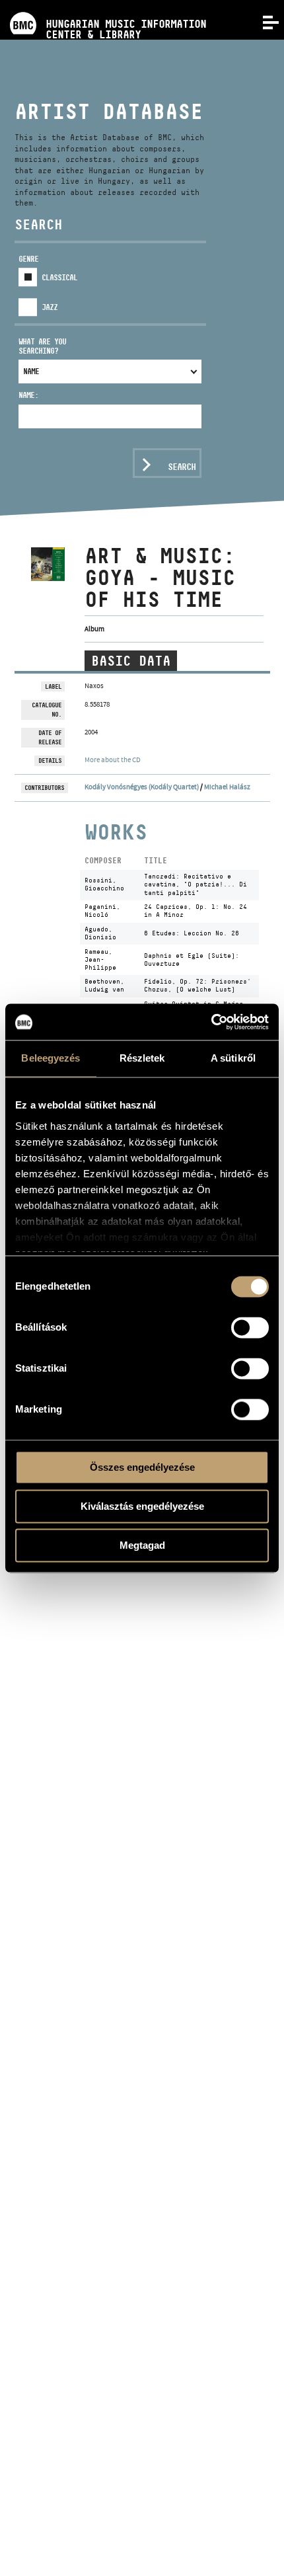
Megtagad (142, 1545)
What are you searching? (42, 346)
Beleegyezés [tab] (51, 1058)
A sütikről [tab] (233, 1058)
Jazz (50, 307)
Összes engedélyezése (142, 1467)
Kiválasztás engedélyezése (142, 1506)
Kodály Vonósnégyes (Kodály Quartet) (142, 787)
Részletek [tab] (142, 1058)
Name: (28, 395)
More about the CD (113, 760)
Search (182, 467)
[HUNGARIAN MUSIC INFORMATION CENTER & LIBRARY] (103, 5)
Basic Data (131, 661)
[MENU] (263, 21)
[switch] (250, 1327)
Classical (59, 277)
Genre (28, 259)
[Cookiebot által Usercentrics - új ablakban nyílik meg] (211, 1022)
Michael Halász (227, 787)
